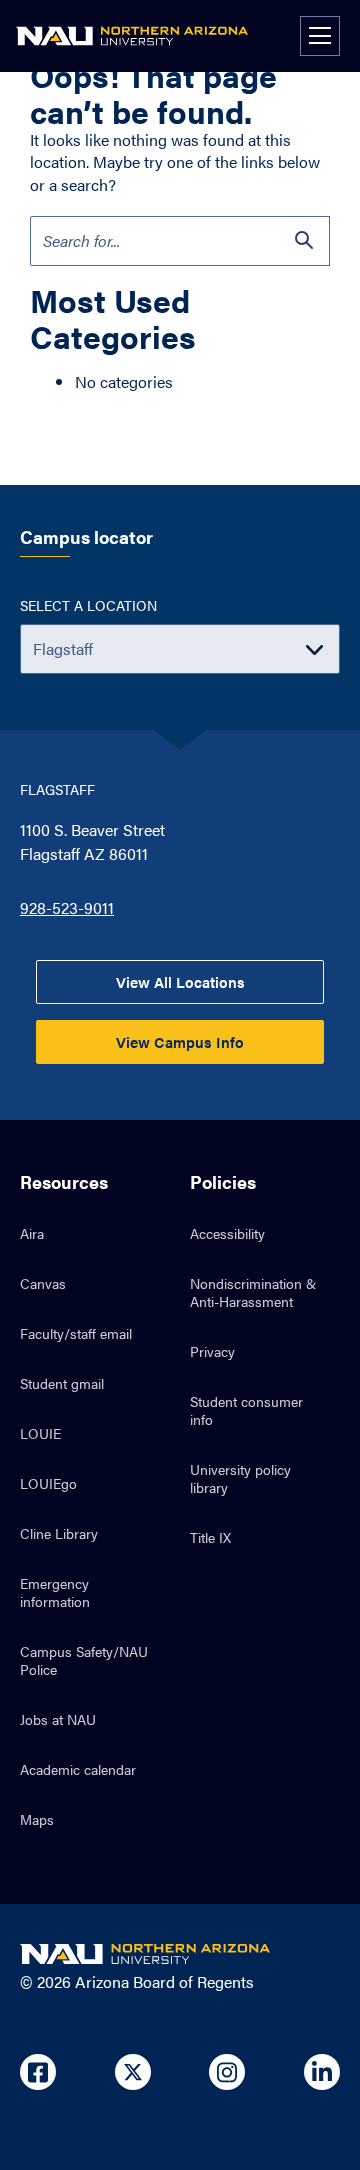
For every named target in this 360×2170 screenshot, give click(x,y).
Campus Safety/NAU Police (84, 1660)
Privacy (212, 1351)
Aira (32, 1233)
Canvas (43, 1283)
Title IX (210, 1537)
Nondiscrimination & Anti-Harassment (253, 1292)
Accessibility (227, 1233)
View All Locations (180, 981)
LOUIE (40, 1433)
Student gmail (62, 1383)
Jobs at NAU (58, 1719)
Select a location (88, 605)
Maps (37, 1819)
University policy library (240, 1478)
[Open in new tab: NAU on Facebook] (38, 2072)
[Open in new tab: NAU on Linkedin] (322, 2072)
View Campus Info (180, 1041)
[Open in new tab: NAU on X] (133, 2072)
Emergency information (55, 1592)
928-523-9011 (67, 907)
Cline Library (59, 1533)
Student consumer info (246, 1410)
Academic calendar (78, 1769)
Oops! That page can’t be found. (153, 93)
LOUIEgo (48, 1483)
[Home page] (132, 36)
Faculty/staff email (76, 1333)
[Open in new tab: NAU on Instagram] (227, 2072)
